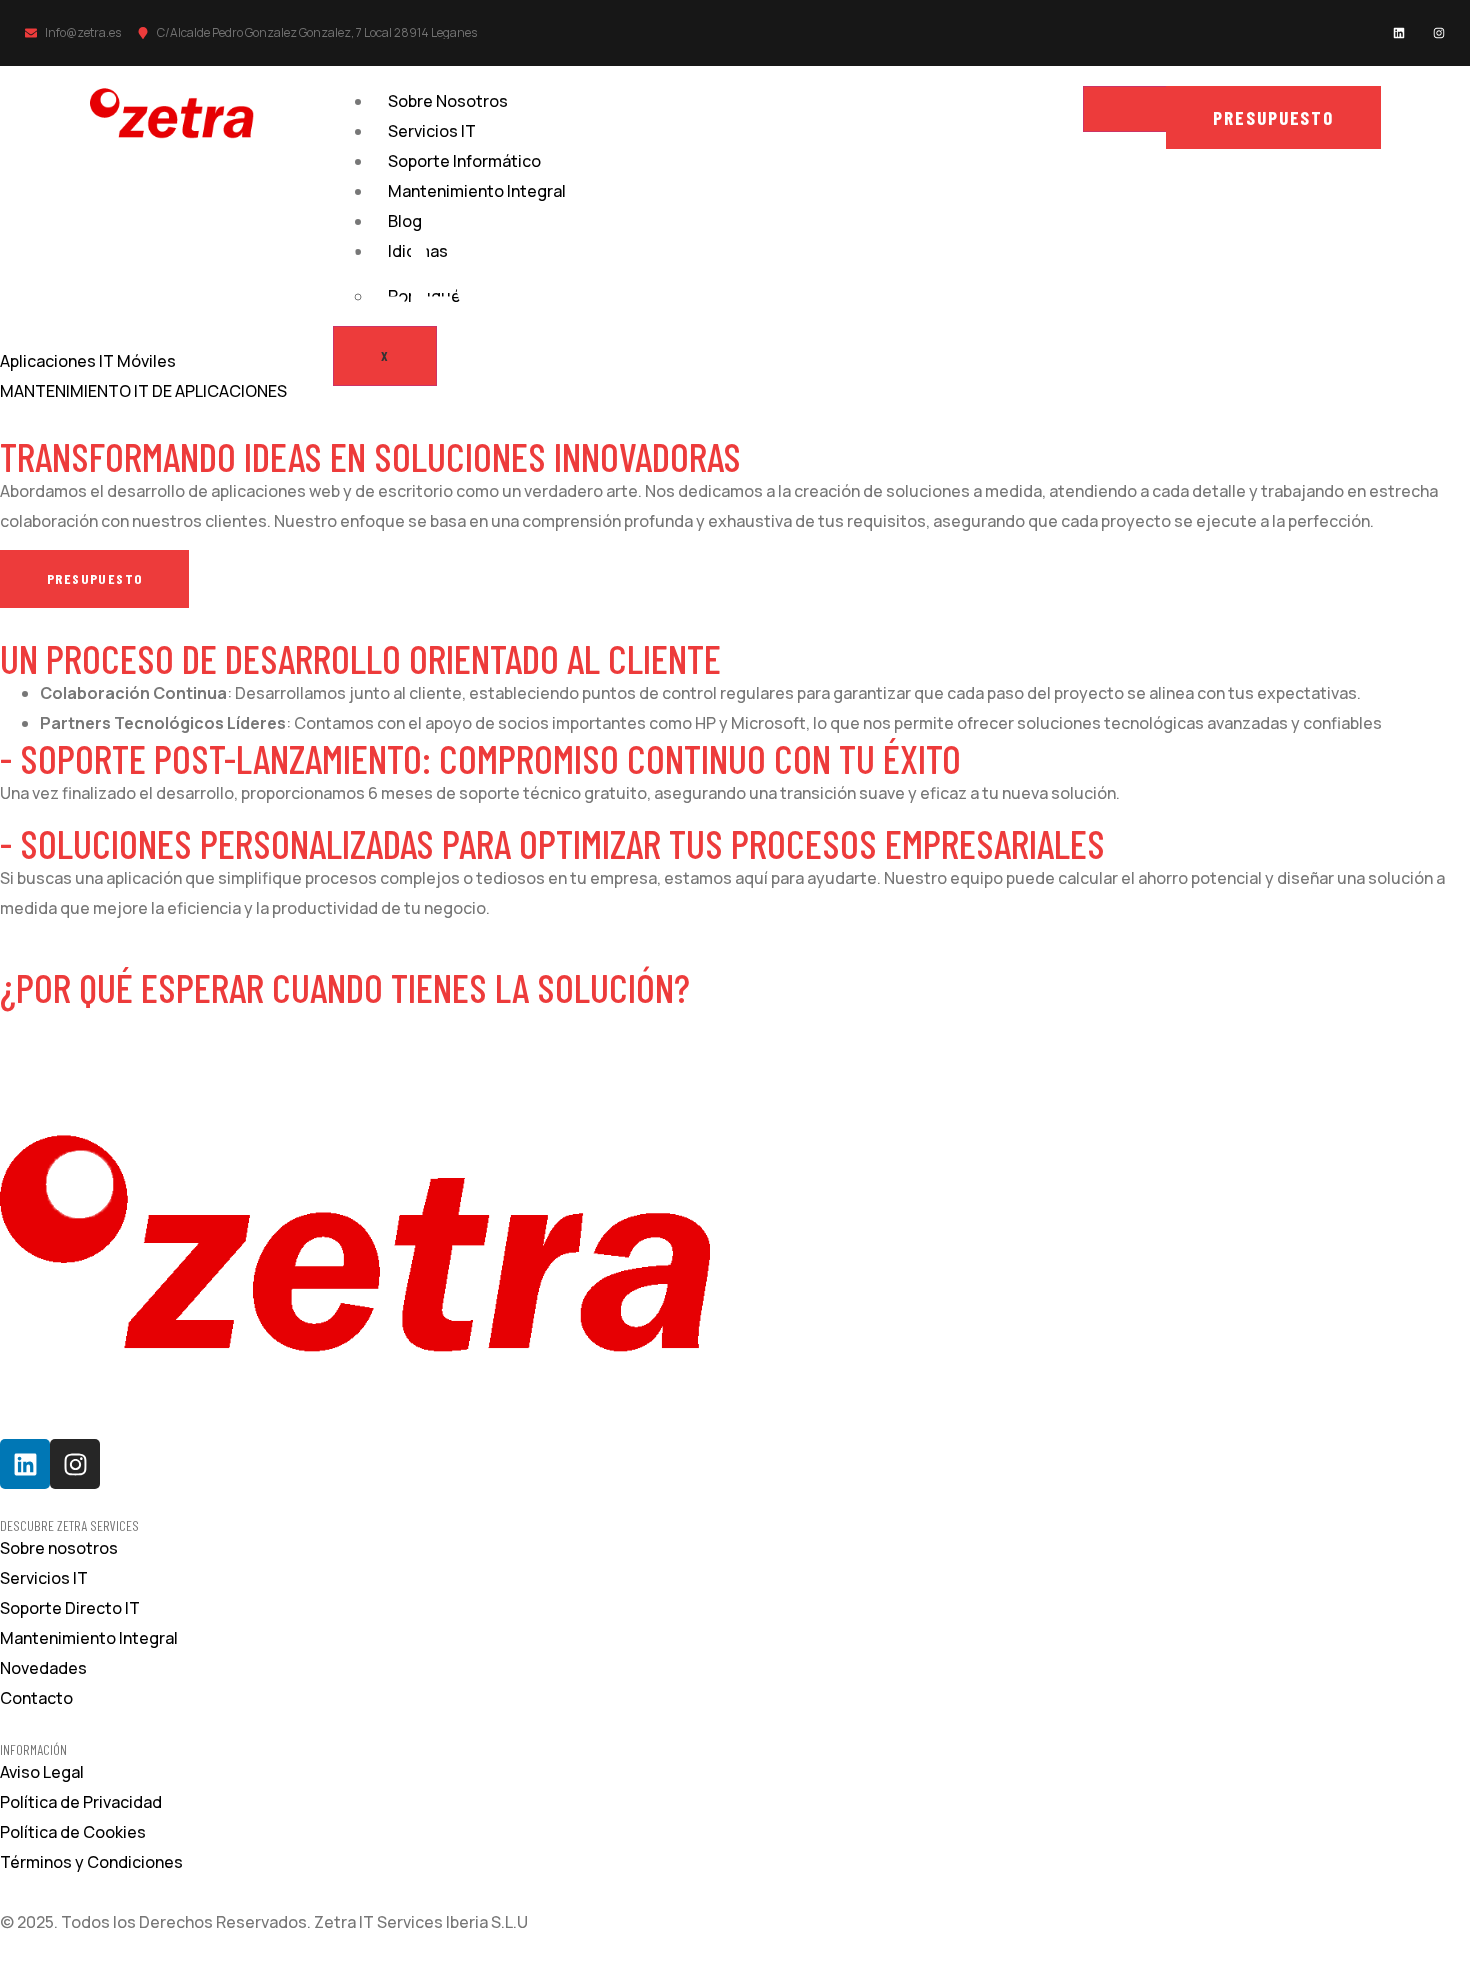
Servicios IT (432, 131)
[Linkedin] (1399, 33)
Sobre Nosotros (448, 101)
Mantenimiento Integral (477, 191)
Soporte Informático (464, 161)
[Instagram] (1439, 33)
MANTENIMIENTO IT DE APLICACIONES (143, 391)
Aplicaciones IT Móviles (88, 361)
